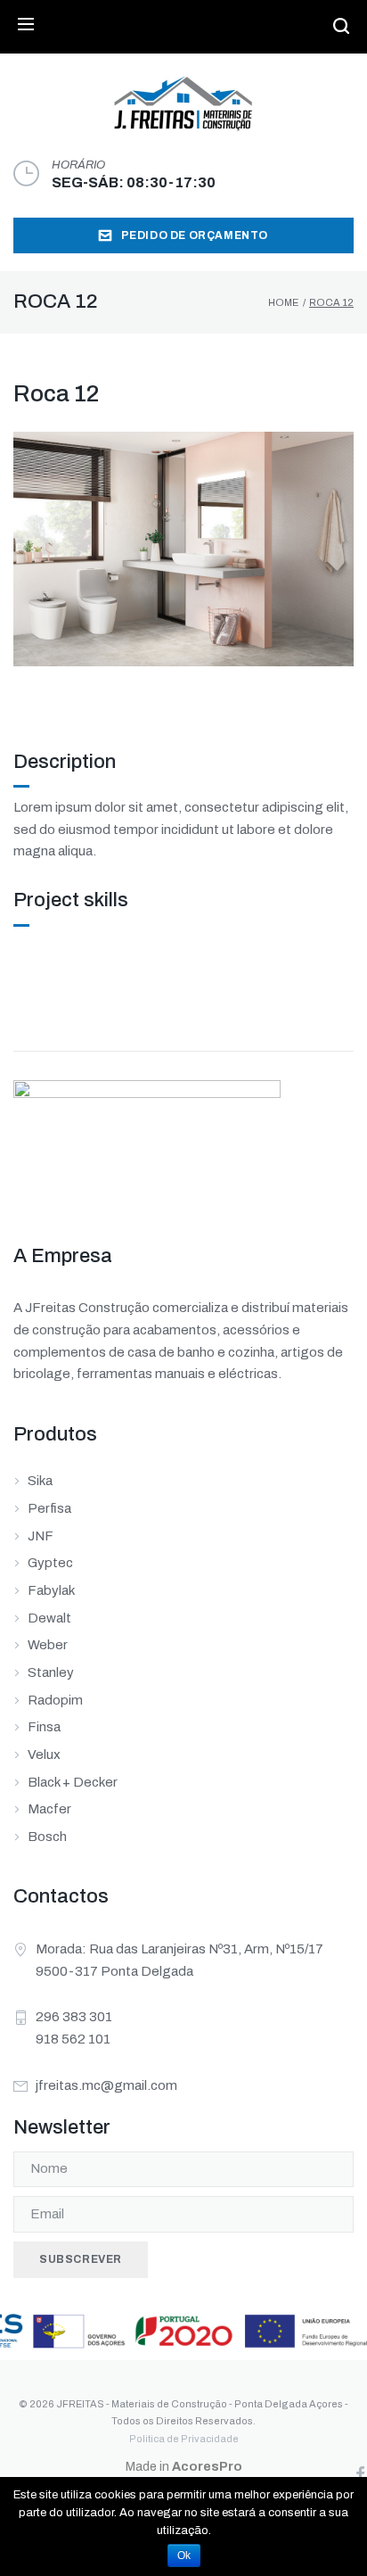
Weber (48, 1645)
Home (283, 302)
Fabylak (51, 1590)
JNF (41, 1536)
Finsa (44, 1727)
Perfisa (49, 1508)
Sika (40, 1481)
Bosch (47, 1837)
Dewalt (49, 1618)
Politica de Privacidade (184, 2439)
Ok (184, 2555)
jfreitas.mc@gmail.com (106, 2085)
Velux (44, 1754)
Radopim (55, 1700)
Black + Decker (73, 1782)
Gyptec (50, 1563)
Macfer (49, 1809)
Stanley (51, 1672)
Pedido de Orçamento (195, 235)
